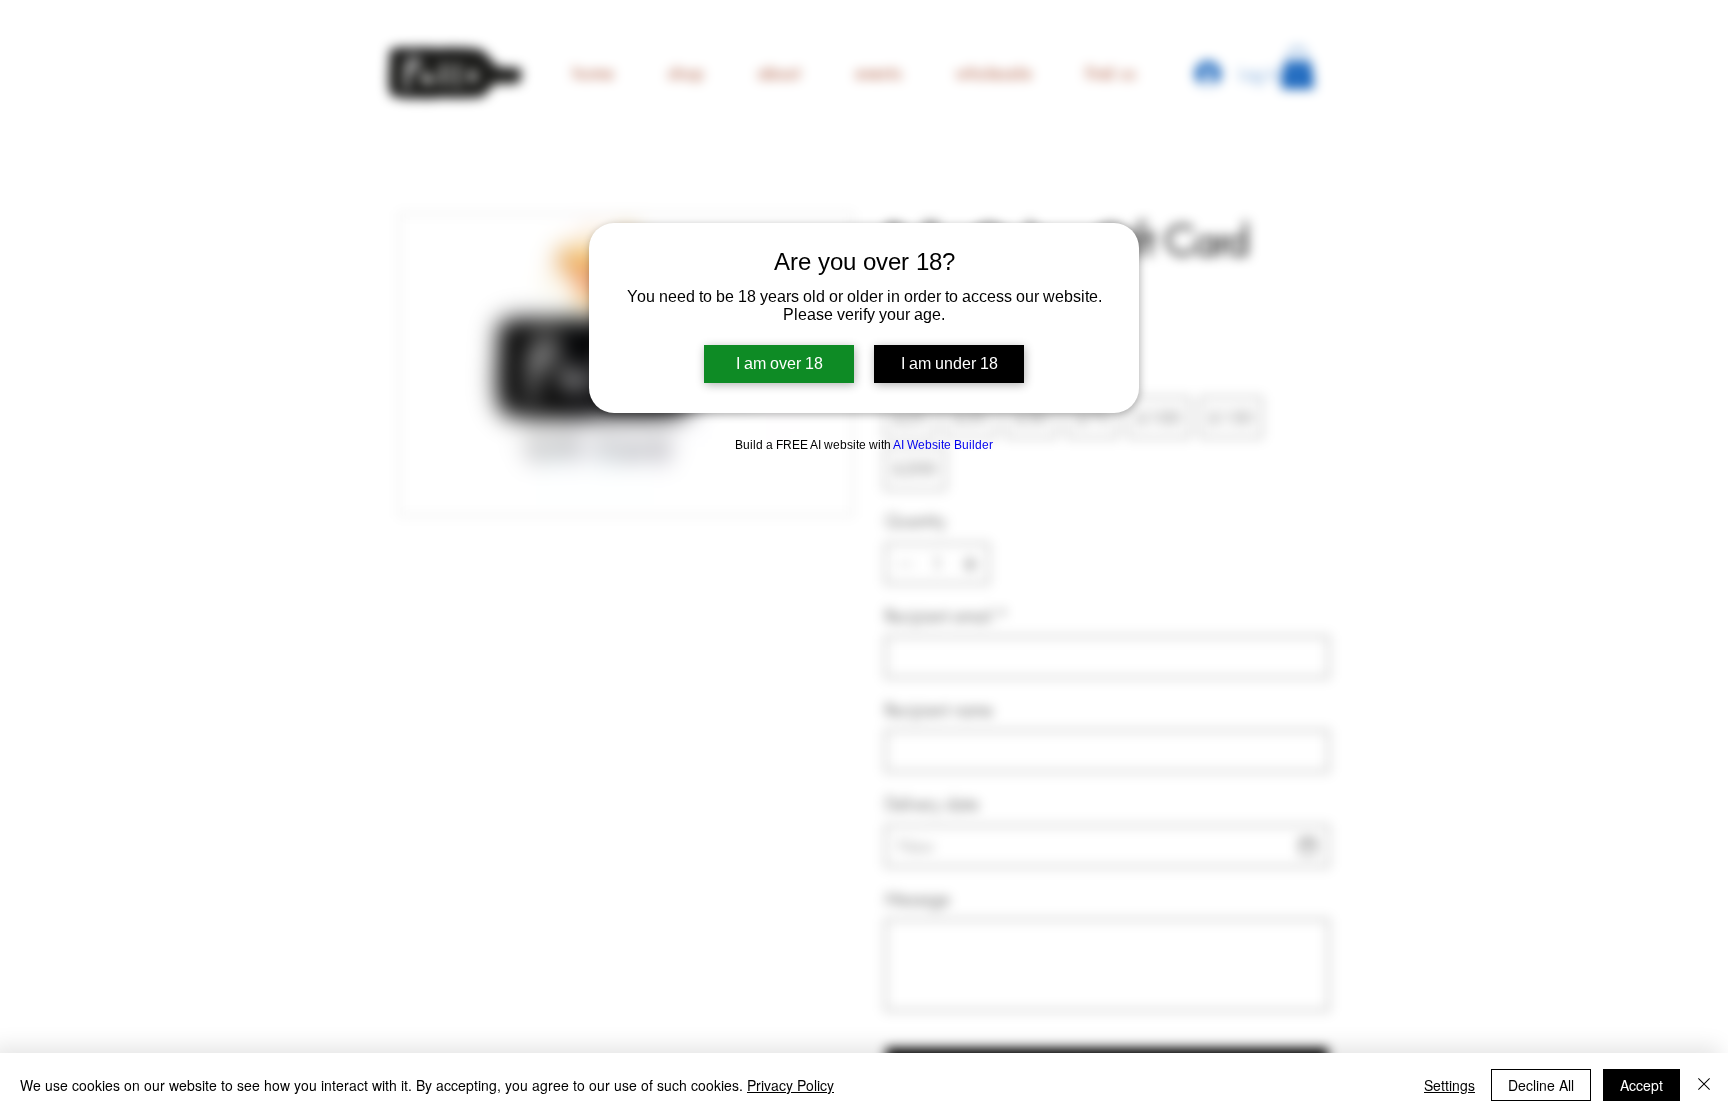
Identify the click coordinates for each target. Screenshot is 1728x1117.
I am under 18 (949, 363)
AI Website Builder (943, 445)
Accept (1641, 1085)
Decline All (1541, 1085)
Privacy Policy (790, 1085)
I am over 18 (779, 363)
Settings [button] (1449, 1085)
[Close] (1704, 1085)
